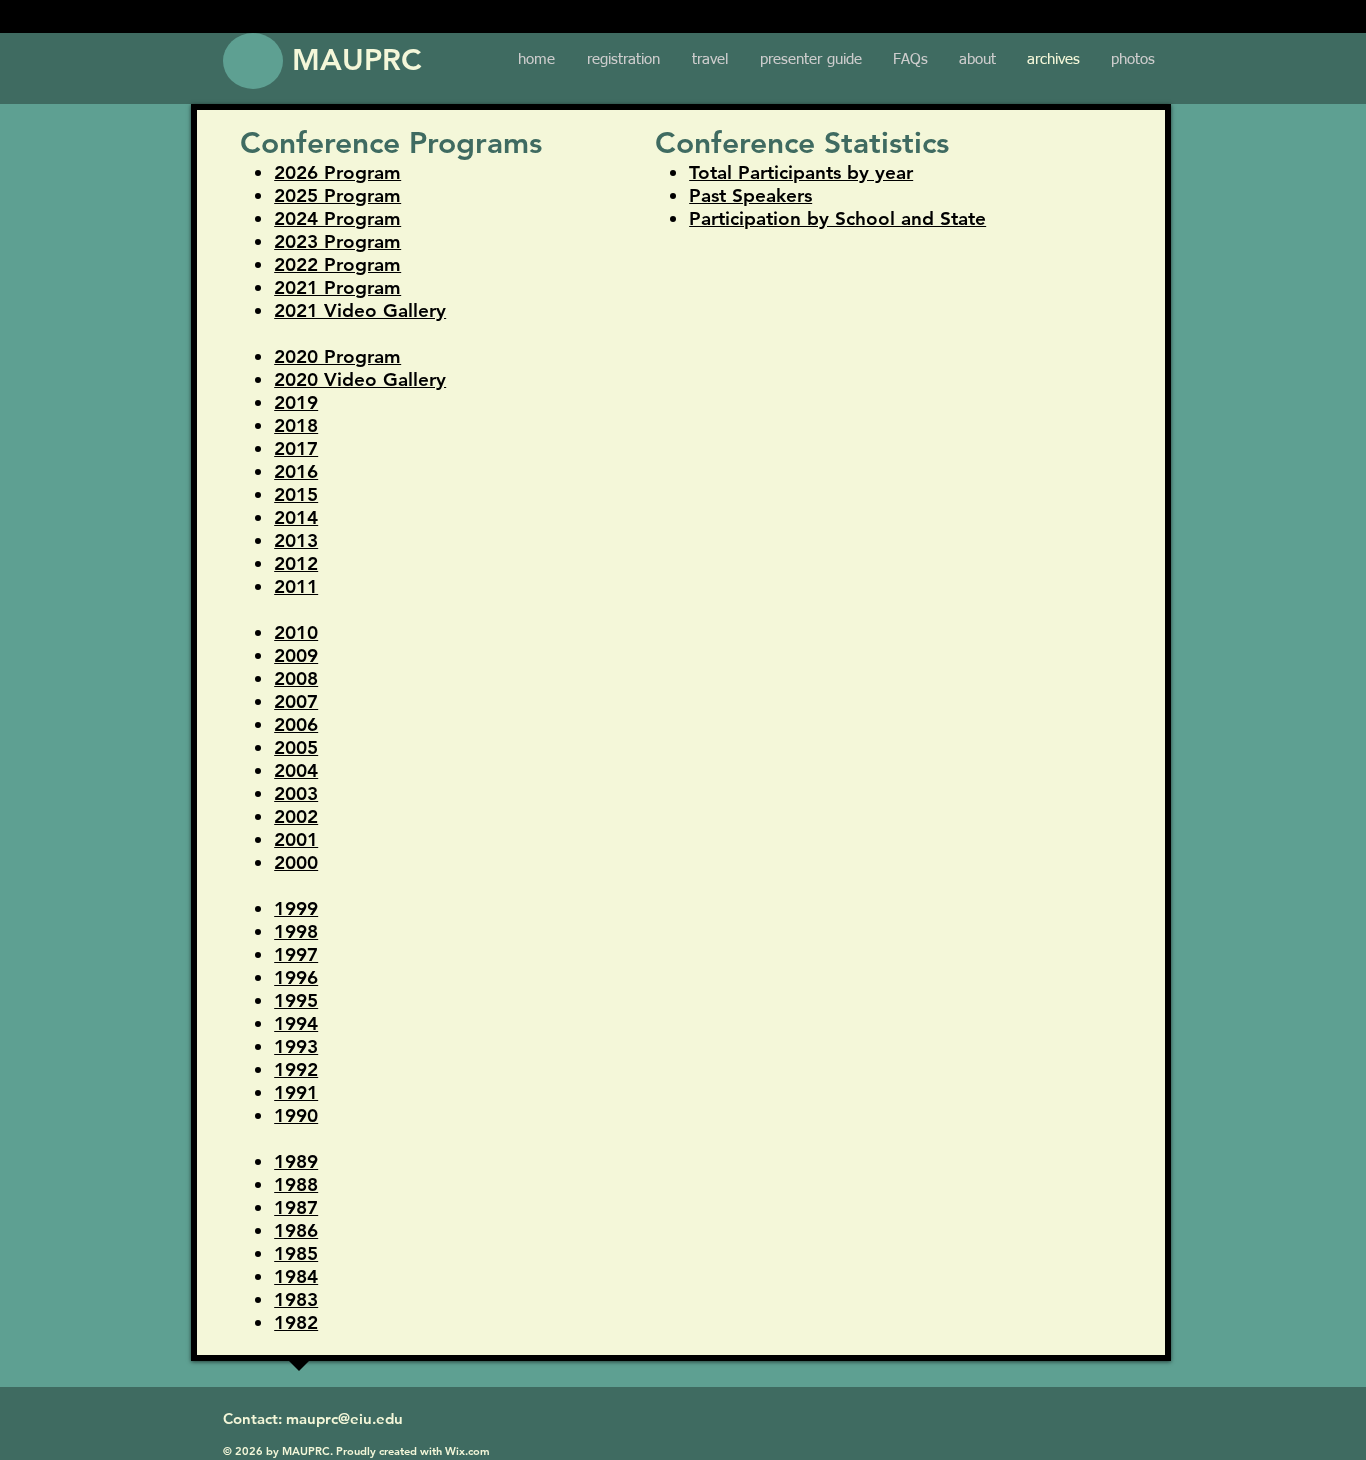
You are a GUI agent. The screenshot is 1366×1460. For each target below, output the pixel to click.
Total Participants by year (801, 172)
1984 (296, 1276)
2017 (296, 448)
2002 (296, 816)
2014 (296, 517)
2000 (296, 862)
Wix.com (467, 1451)
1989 (296, 1161)
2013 (296, 540)
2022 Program (337, 264)
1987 (296, 1207)
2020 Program (337, 356)
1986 (296, 1230)
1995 (296, 1000)
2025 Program (337, 195)
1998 (296, 931)
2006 (296, 724)
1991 (296, 1092)
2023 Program (337, 241)
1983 (296, 1299)
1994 (296, 1023)
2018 (296, 425)
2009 (296, 655)
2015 (296, 494)
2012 (296, 563)
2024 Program (337, 218)
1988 (296, 1184)
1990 (296, 1115)
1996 (296, 977)
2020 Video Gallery (360, 379)
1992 (296, 1069)
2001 (296, 839)
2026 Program (337, 172)
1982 (296, 1322)
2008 (296, 678)
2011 (296, 586)
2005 (296, 747)
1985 (296, 1253)
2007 (296, 701)
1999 (296, 908)
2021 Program (337, 287)
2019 (296, 402)
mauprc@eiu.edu (344, 1418)
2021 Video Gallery (360, 310)
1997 (296, 954)
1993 (296, 1046)
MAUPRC (357, 60)
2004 (296, 770)
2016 (296, 471)
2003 (296, 793)
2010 (296, 632)
